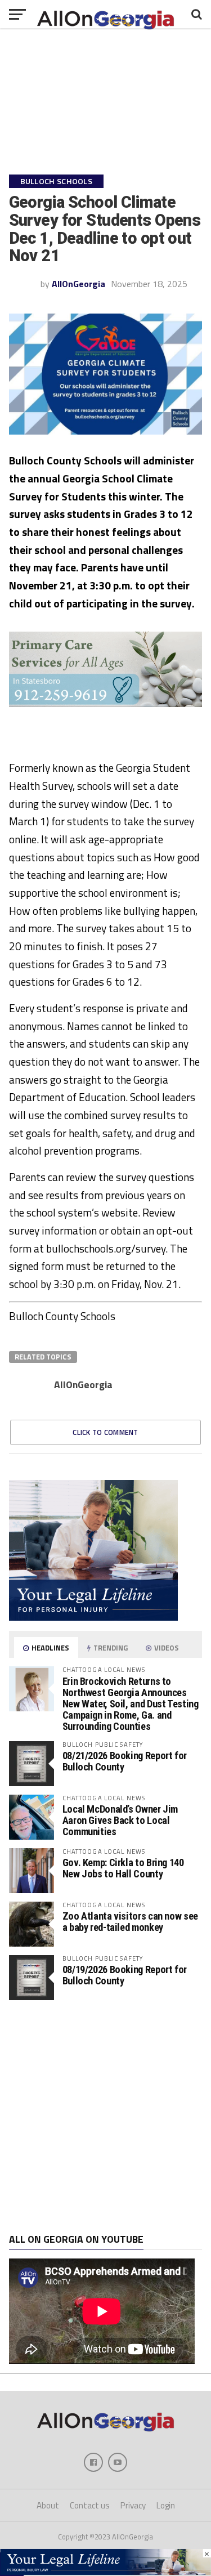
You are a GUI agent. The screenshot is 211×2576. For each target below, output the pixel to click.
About (48, 2505)
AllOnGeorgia (78, 284)
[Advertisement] (105, 2117)
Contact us (90, 2505)
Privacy (133, 2505)
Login (166, 2505)
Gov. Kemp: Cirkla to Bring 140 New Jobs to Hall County (123, 1868)
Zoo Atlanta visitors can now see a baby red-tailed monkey (130, 1922)
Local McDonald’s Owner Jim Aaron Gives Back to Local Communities (120, 1820)
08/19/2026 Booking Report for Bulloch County (125, 1975)
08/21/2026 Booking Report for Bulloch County (125, 1761)
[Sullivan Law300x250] (93, 1617)
